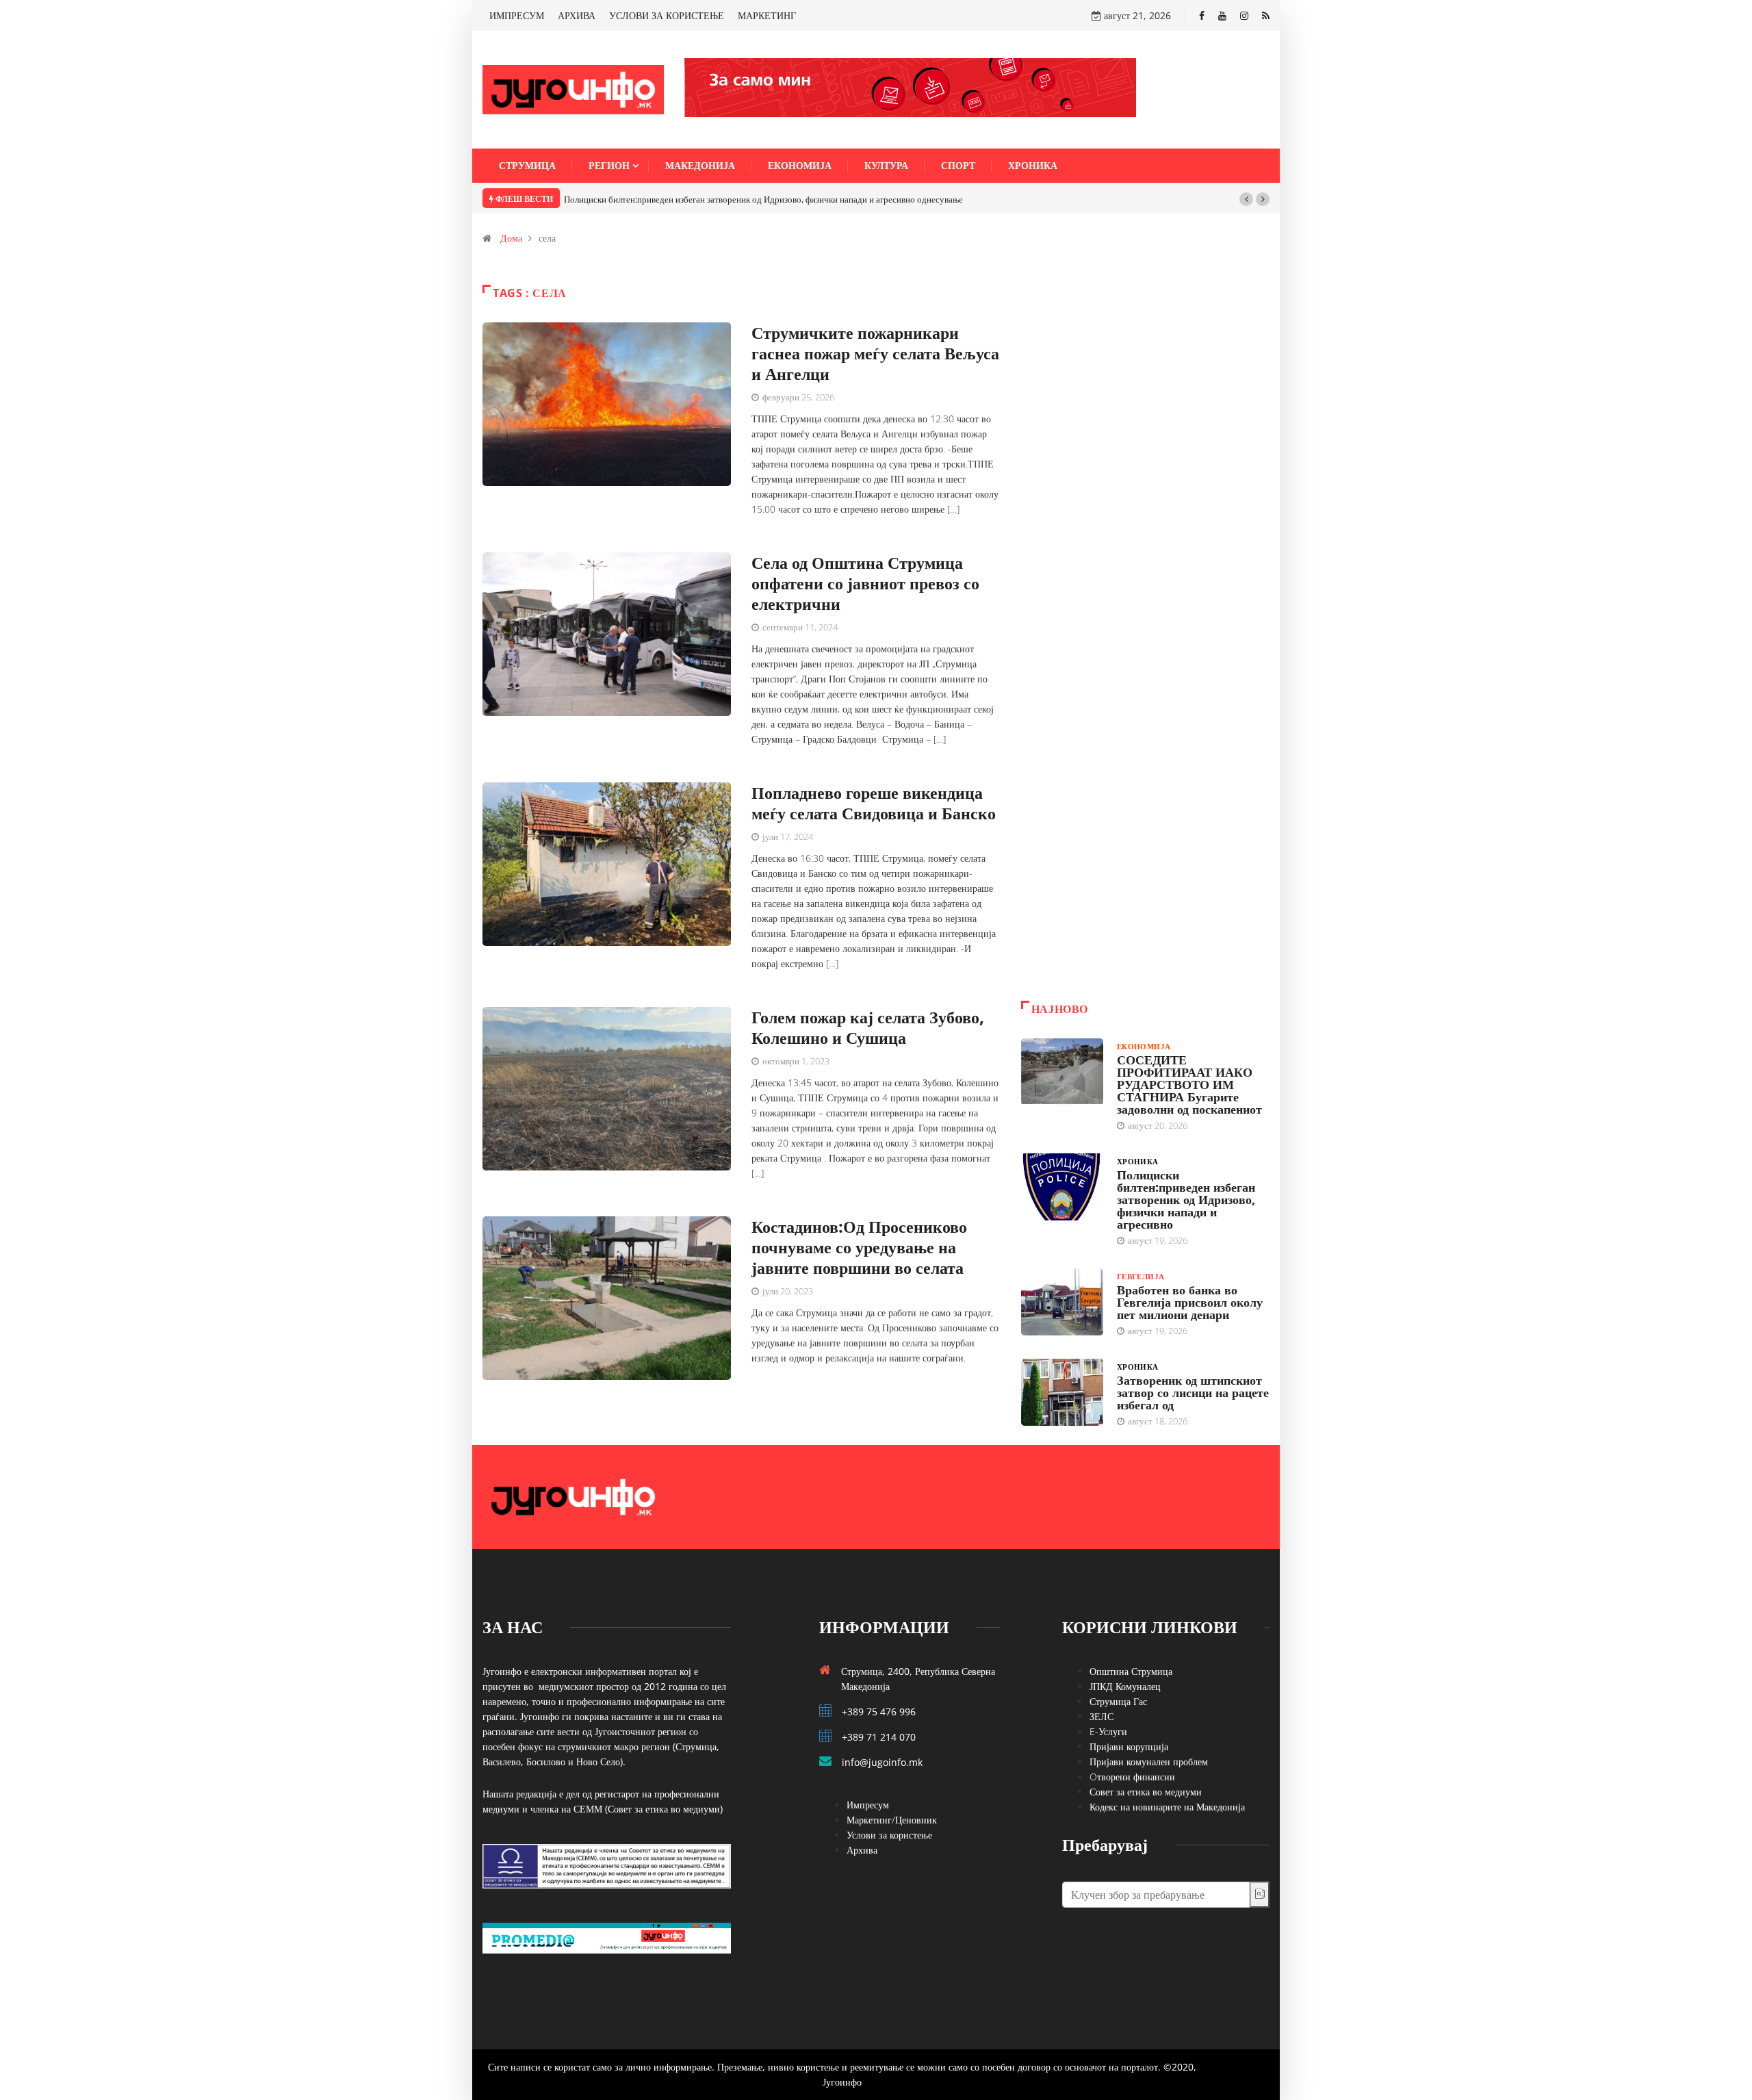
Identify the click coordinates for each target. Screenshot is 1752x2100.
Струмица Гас (1118, 1701)
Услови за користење (889, 1835)
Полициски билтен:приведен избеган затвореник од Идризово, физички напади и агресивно (1186, 1199)
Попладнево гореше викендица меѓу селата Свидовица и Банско (874, 803)
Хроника (1033, 165)
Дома (511, 238)
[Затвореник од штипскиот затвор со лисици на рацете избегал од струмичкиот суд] (1062, 1392)
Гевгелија (1141, 1276)
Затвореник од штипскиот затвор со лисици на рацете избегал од (1193, 1392)
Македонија (700, 165)
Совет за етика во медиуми (1146, 1792)
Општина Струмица (1131, 1671)
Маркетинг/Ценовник (892, 1820)
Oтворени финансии (1132, 1777)
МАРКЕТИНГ (767, 15)
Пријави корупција (1129, 1746)
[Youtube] (1222, 15)
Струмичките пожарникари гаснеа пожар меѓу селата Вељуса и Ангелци (875, 353)
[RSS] (1266, 15)
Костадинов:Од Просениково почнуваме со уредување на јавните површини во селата (859, 1247)
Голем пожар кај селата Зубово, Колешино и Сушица (868, 1027)
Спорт (958, 165)
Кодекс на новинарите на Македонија (1167, 1807)
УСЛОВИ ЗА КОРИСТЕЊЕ (667, 15)
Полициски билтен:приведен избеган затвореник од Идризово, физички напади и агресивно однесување (763, 199)
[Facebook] (1202, 15)
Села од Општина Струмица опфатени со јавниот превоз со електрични (865, 583)
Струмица (527, 165)
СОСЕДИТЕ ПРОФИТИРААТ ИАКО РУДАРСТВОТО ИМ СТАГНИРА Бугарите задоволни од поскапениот (1189, 1084)
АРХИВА (577, 15)
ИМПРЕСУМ (517, 15)
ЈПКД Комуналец (1125, 1686)
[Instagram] (1244, 15)
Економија (800, 165)
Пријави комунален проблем (1149, 1762)
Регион (609, 165)
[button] (1246, 199)
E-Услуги (1108, 1731)
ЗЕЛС (1102, 1716)
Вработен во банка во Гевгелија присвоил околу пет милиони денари (1190, 1302)
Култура (886, 165)
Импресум (868, 1805)
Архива (862, 1850)
